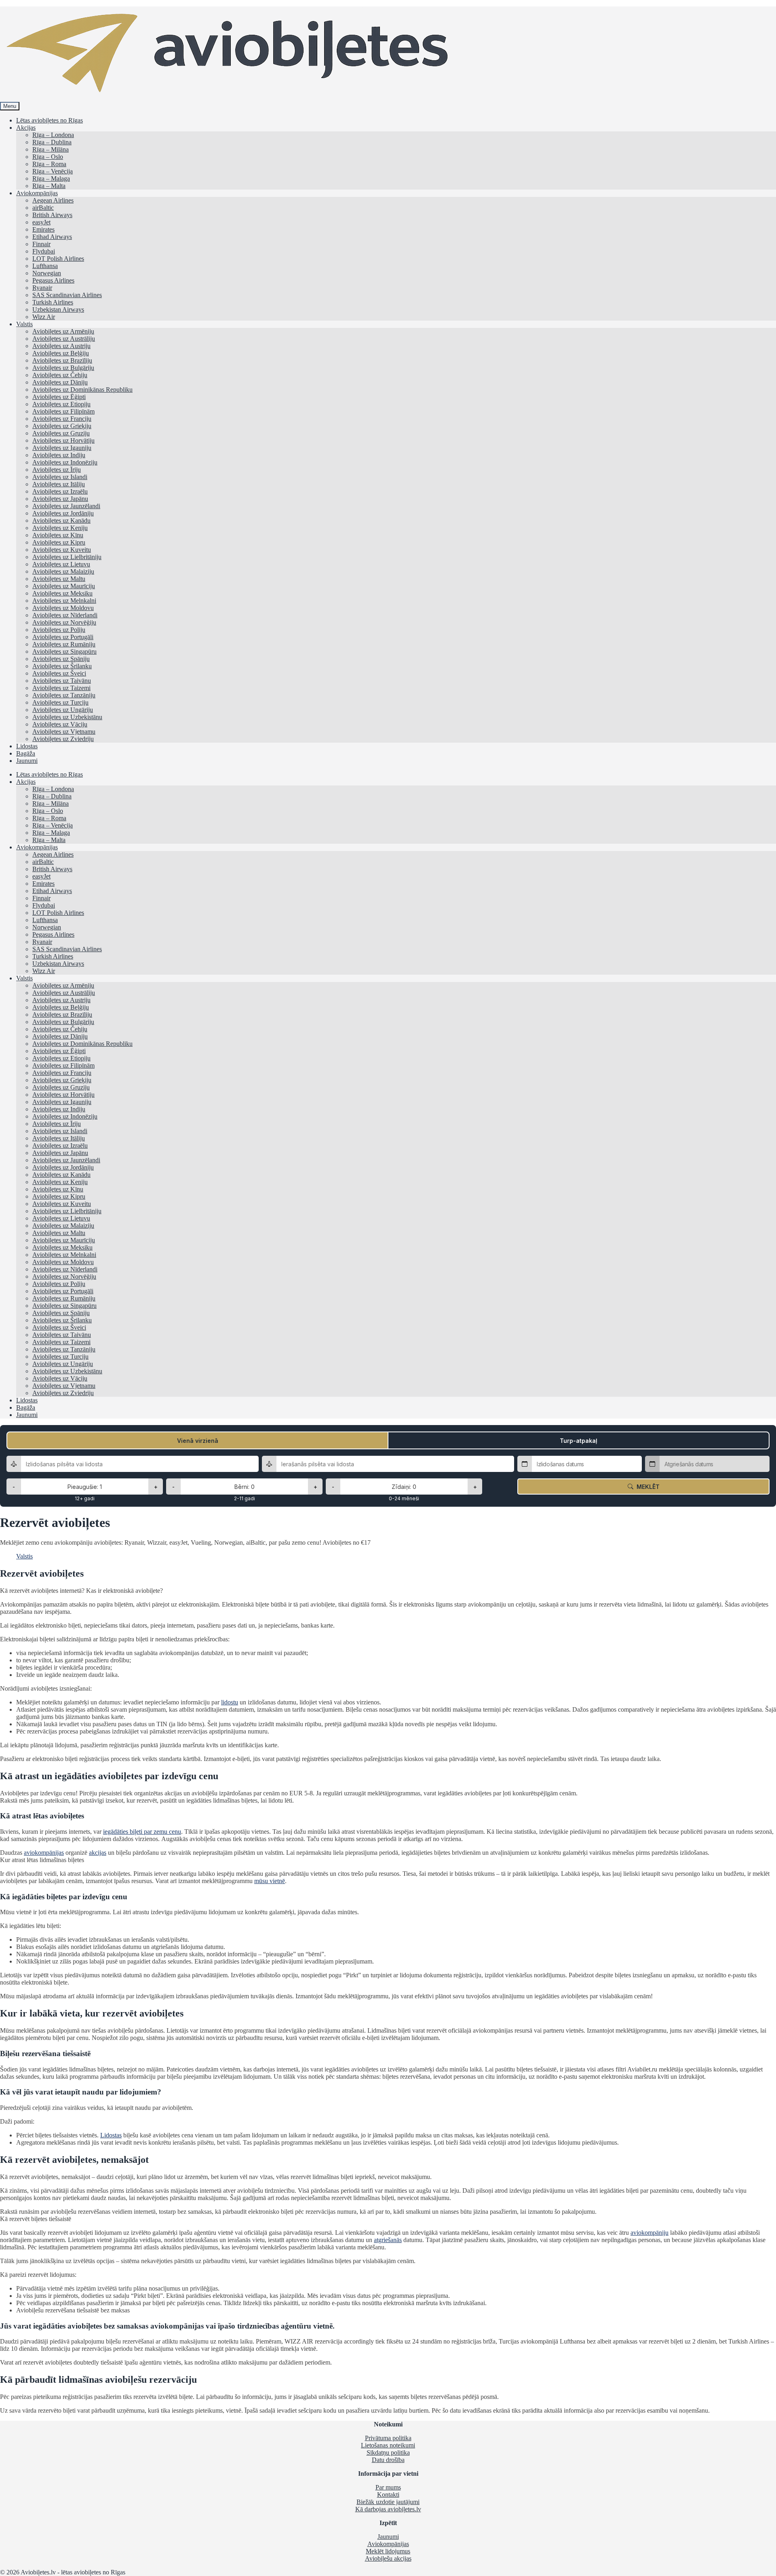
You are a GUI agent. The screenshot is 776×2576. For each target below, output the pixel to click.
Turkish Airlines (53, 302)
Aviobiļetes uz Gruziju (61, 433)
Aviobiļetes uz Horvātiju (63, 440)
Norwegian (47, 273)
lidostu (230, 1702)
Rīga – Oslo (48, 157)
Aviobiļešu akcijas (388, 2558)
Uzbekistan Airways (58, 309)
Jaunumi (27, 761)
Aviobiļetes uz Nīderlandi (65, 615)
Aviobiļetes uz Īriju (57, 470)
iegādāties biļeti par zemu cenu (142, 1832)
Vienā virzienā (198, 1441)
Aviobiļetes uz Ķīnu (58, 535)
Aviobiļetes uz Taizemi (61, 688)
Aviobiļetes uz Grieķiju (62, 426)
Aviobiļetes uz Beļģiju (61, 353)
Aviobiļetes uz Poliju (59, 630)
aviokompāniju (649, 2233)
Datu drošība (388, 2460)
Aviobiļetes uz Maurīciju (64, 586)
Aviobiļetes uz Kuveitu (62, 550)
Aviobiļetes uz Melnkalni (64, 601)
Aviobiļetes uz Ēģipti (59, 397)
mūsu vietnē (270, 1881)
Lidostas (27, 746)
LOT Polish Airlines (58, 259)
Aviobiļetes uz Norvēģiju (64, 622)
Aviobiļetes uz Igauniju (62, 448)
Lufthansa (45, 266)
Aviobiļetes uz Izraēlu (60, 491)
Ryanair (42, 288)
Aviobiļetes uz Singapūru (64, 651)
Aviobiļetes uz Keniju (60, 528)
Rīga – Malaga (51, 178)
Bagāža (26, 753)
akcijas (98, 1853)
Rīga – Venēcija (53, 171)
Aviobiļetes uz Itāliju (59, 484)
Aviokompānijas (37, 193)
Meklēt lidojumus (388, 2551)
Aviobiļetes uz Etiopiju (61, 404)
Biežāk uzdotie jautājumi (388, 2502)
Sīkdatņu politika (388, 2452)
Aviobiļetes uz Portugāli (63, 637)
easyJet (41, 222)
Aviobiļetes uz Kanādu (61, 520)
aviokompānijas (44, 1853)
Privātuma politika (388, 2438)
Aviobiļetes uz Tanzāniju (64, 695)
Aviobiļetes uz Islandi (60, 477)
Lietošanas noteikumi (388, 2445)
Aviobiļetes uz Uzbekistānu (67, 717)
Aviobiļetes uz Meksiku (62, 593)
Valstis (24, 324)
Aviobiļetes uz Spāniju (61, 659)
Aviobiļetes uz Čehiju (60, 375)
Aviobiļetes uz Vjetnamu (64, 732)
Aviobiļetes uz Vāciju (60, 724)
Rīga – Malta (49, 186)
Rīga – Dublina (52, 142)
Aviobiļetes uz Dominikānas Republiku (82, 390)
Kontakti (388, 2495)
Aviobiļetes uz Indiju (59, 455)
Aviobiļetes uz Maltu (59, 579)
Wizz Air (44, 317)
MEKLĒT (646, 1487)
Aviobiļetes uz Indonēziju (65, 462)
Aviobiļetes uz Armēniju (63, 331)
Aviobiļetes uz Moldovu (63, 608)
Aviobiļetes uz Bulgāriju (63, 368)
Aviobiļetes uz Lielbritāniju (67, 557)
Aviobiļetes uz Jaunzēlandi (66, 506)
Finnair (41, 244)
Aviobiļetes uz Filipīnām (63, 411)
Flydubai (44, 251)
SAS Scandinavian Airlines (67, 295)
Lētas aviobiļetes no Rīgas (50, 120)
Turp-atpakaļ (579, 1441)
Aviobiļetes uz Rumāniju (64, 644)
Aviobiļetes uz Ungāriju (63, 710)
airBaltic (43, 208)
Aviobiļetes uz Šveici (59, 673)
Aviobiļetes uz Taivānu (62, 681)
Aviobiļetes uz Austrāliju (64, 339)
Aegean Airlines (53, 200)
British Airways (52, 215)
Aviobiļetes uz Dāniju (60, 382)
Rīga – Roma (49, 164)
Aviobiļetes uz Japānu (60, 499)
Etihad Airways (52, 237)
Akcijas (26, 128)
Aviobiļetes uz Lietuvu (61, 564)
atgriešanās (388, 2240)
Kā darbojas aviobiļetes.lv (388, 2509)
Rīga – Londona (53, 135)
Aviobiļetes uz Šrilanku (62, 666)
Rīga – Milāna (51, 149)
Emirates (43, 229)
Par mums (388, 2487)
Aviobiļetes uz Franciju (62, 419)
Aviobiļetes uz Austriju (61, 346)
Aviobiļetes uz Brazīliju (62, 360)
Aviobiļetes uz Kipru (59, 542)
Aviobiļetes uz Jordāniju (63, 513)
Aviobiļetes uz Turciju (60, 702)
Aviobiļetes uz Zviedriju (63, 739)
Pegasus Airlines (53, 280)
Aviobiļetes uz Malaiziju (63, 571)
